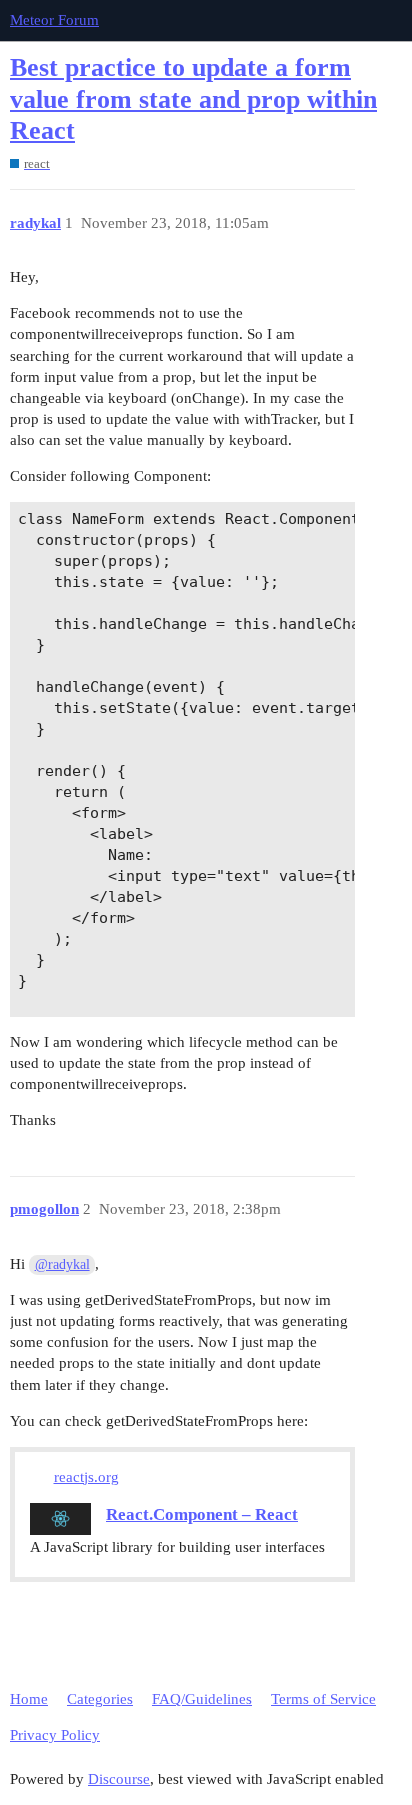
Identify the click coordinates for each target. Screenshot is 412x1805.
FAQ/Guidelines (202, 1699)
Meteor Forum (54, 20)
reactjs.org (86, 1477)
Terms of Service (323, 1699)
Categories (100, 1699)
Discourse (119, 1779)
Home (29, 1699)
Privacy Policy (55, 1735)
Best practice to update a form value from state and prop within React (193, 99)
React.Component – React (202, 1514)
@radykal (62, 1264)
